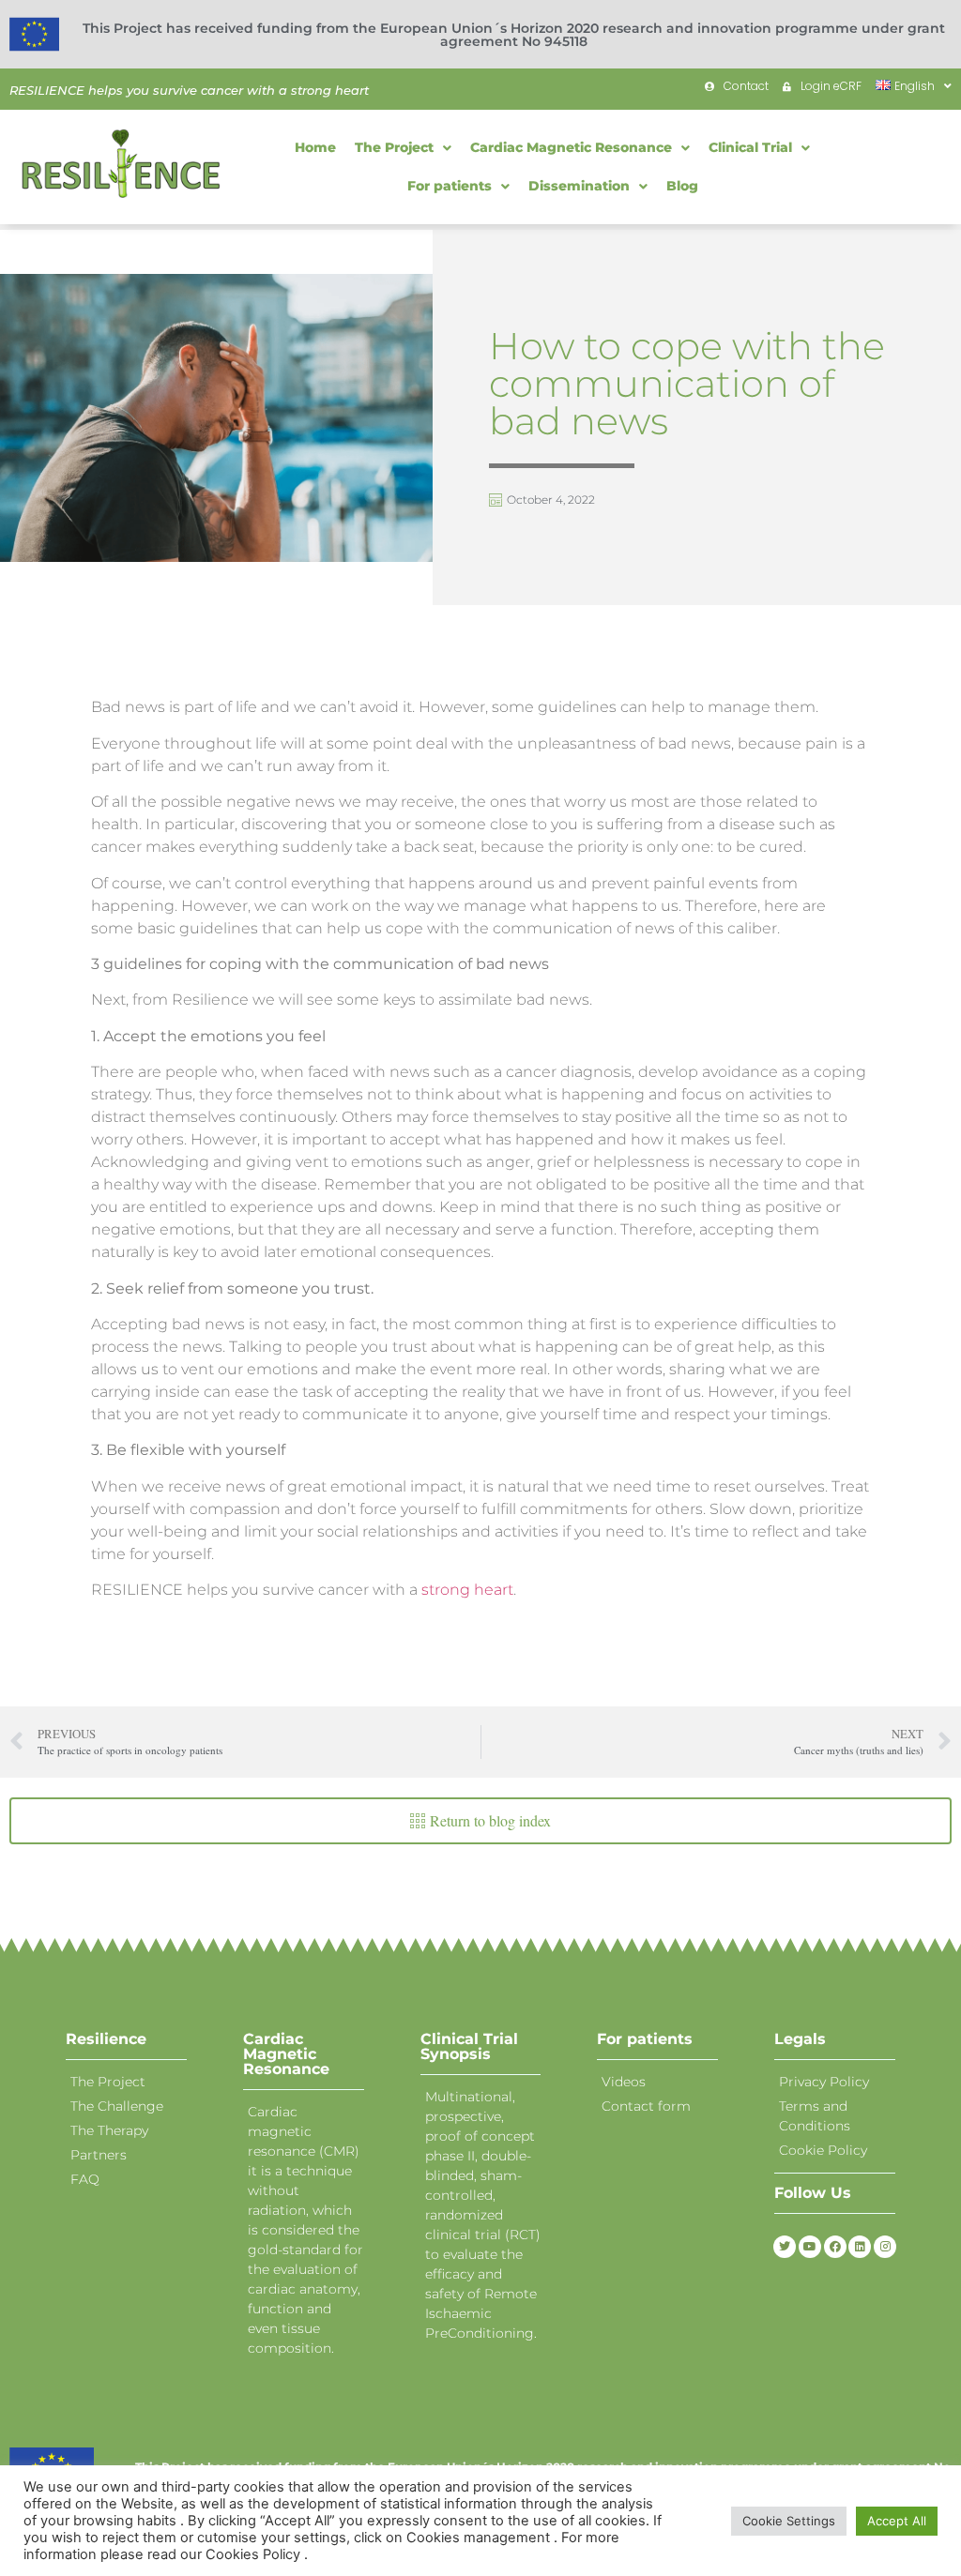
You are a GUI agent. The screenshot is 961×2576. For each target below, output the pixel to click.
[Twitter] (785, 2247)
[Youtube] (810, 2247)
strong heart (465, 1590)
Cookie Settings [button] (789, 2521)
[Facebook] (835, 2247)
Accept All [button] (897, 2521)
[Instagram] (885, 2247)
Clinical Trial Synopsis (469, 2046)
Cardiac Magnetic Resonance (286, 2054)
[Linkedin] (860, 2247)
